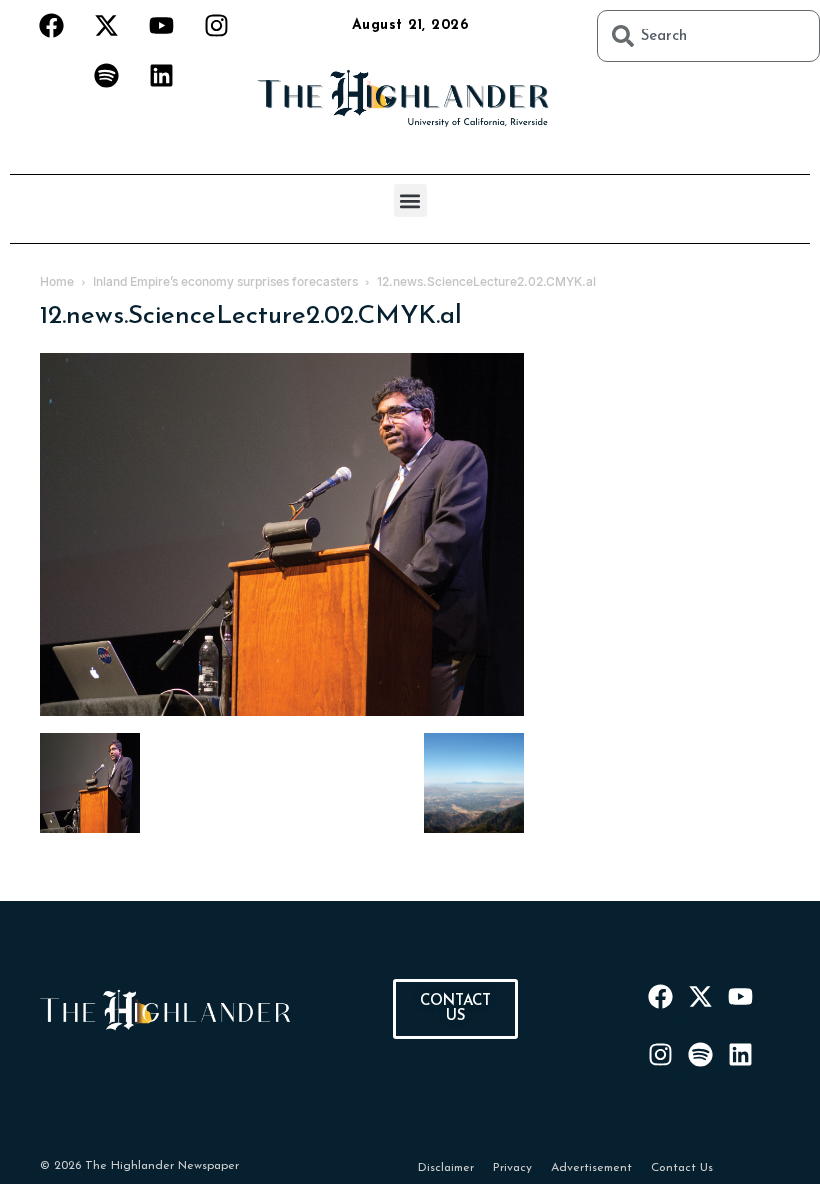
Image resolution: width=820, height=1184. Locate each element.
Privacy (512, 1168)
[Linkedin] (161, 75)
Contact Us (682, 1168)
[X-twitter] (106, 25)
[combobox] (708, 36)
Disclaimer (446, 1168)
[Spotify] (106, 75)
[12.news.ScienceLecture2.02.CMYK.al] (282, 712)
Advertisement (591, 1168)
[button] (410, 200)
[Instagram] (216, 25)
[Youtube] (161, 25)
